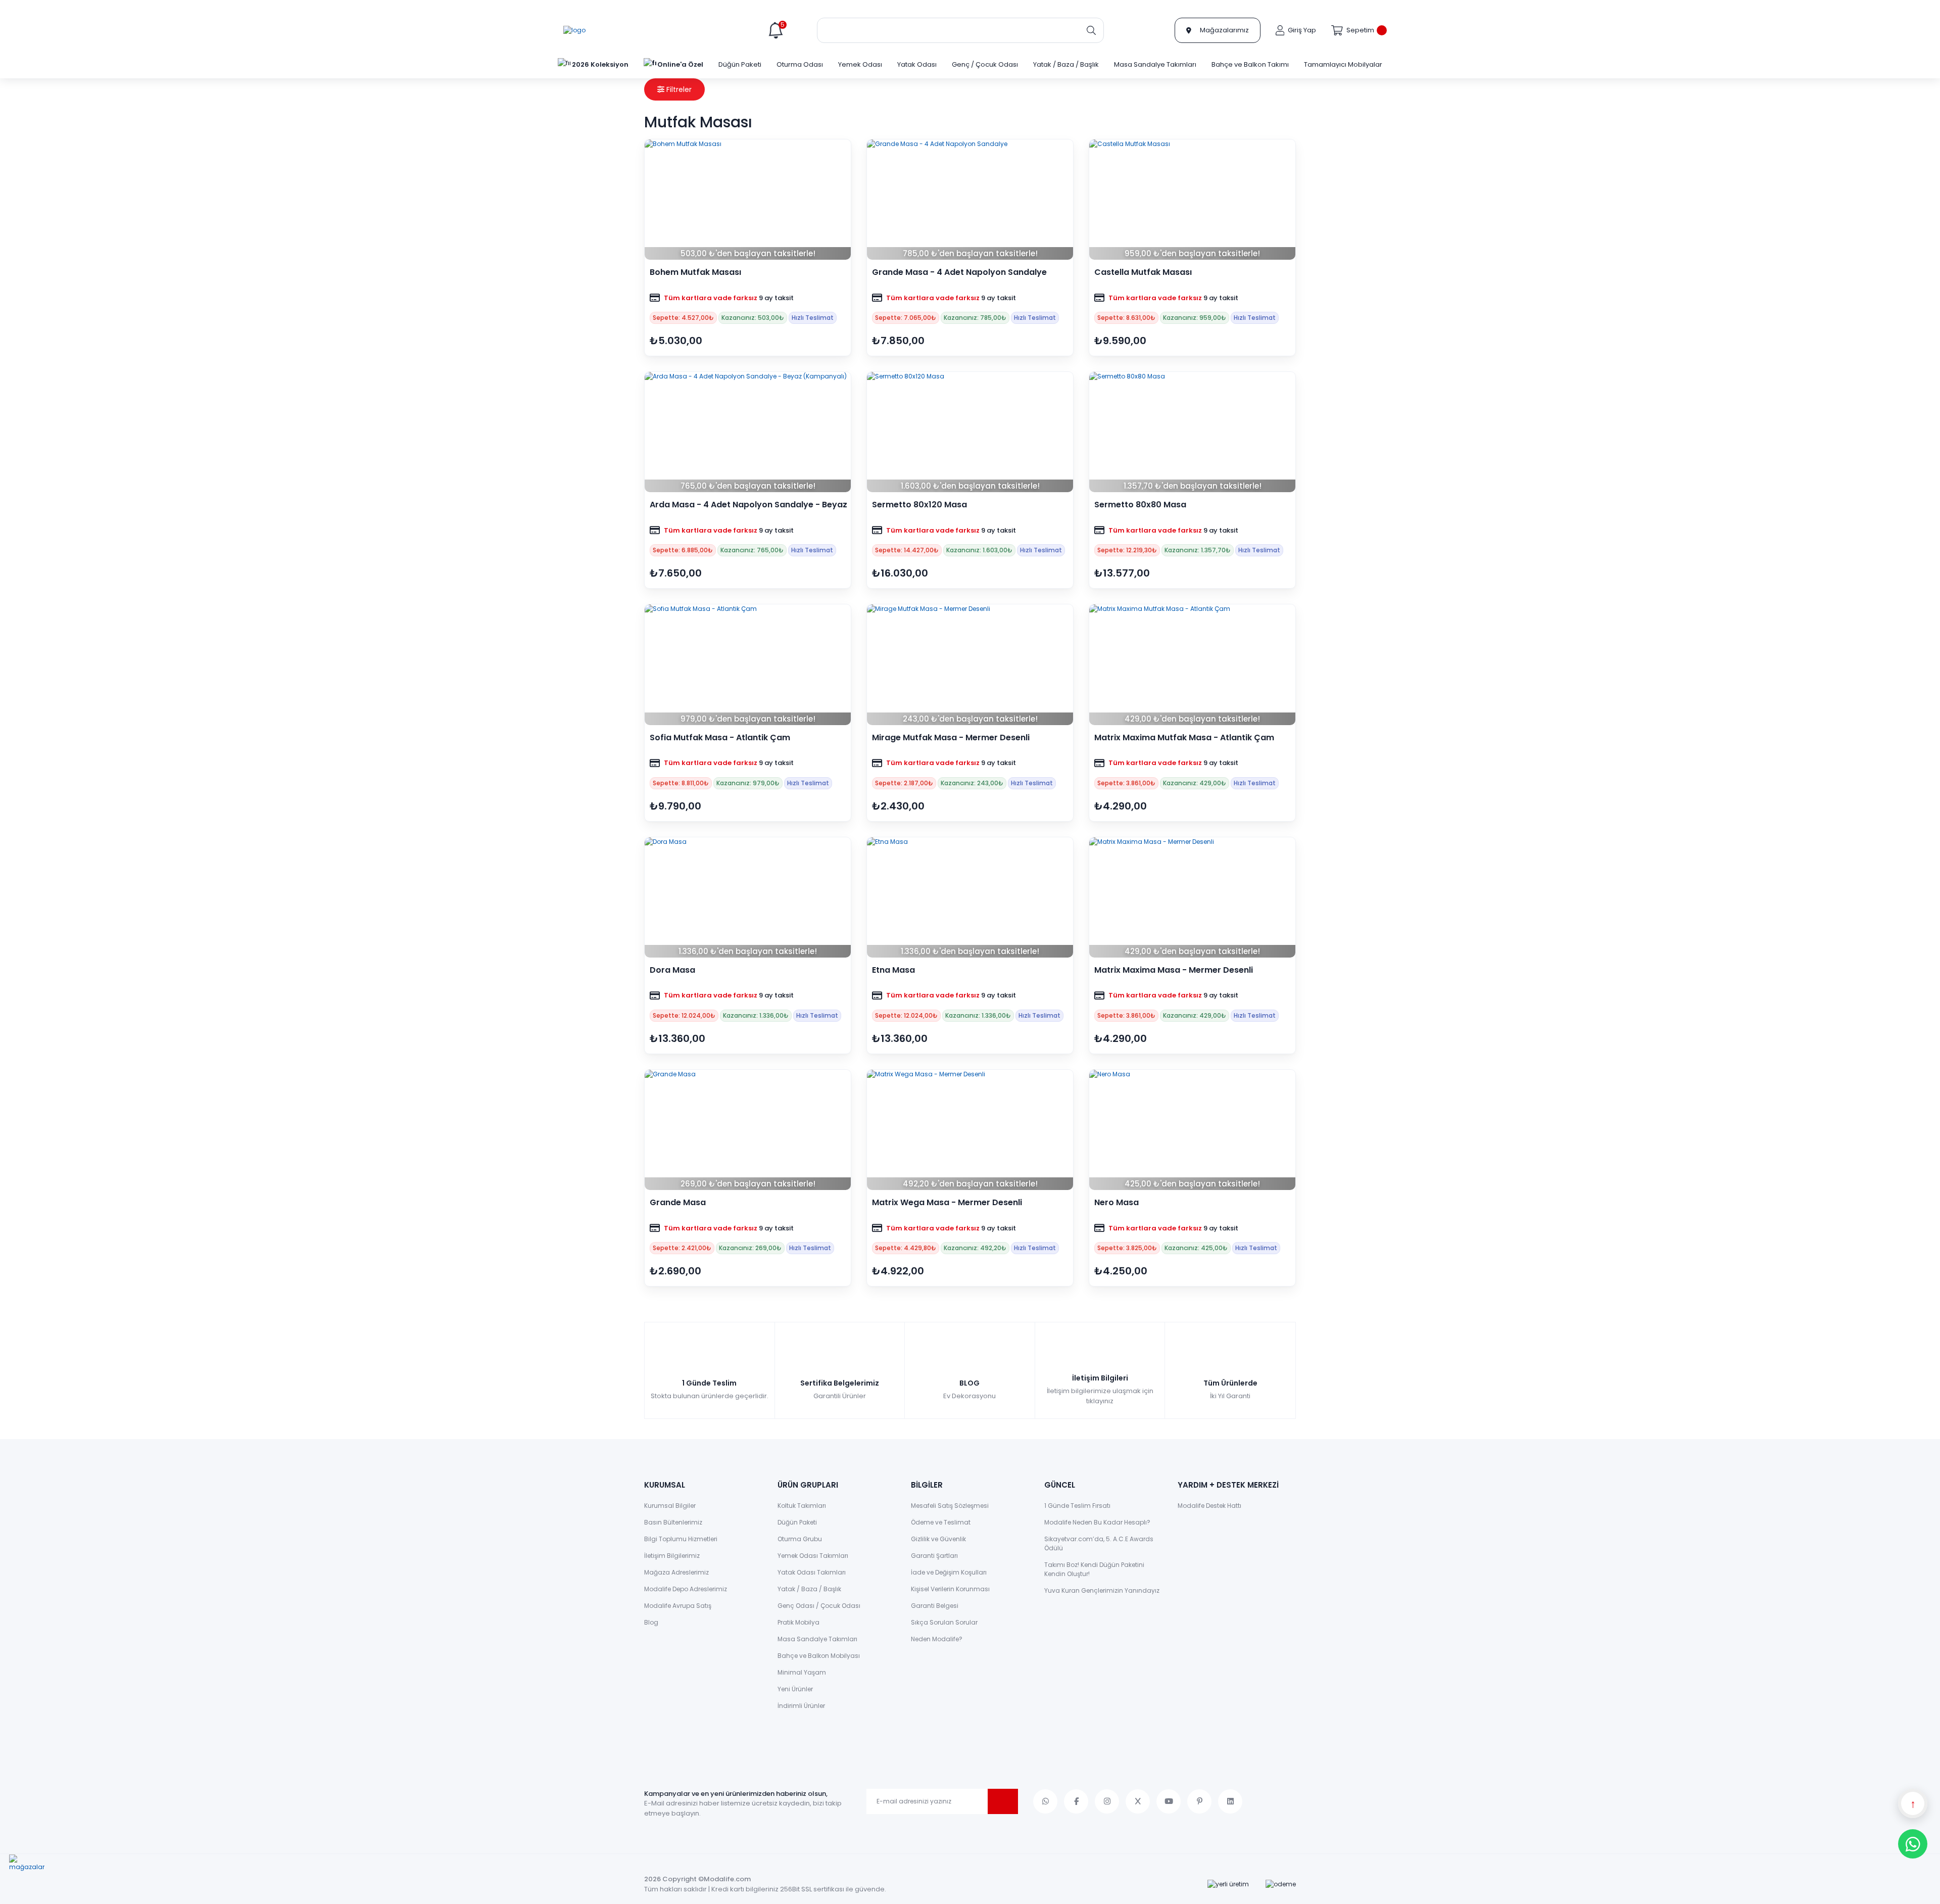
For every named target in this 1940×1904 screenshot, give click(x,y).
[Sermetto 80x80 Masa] (1192, 432)
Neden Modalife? (937, 1639)
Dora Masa (672, 970)
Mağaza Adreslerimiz (676, 1572)
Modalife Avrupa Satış (678, 1606)
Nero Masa (1117, 1203)
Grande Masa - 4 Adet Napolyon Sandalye (959, 272)
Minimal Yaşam (802, 1672)
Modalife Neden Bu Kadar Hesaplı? (1097, 1522)
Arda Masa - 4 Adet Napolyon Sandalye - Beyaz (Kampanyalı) (748, 505)
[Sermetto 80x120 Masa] (970, 432)
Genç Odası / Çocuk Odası (819, 1606)
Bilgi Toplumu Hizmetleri (681, 1539)
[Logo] (574, 30)
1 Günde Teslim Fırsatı (1077, 1506)
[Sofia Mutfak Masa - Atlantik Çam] (748, 664)
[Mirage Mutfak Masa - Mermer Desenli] (970, 664)
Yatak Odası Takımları (812, 1572)
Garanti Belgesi (935, 1606)
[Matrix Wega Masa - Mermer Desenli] (970, 1130)
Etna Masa (893, 970)
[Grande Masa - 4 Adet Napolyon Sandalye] (970, 200)
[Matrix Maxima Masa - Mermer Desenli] (1192, 897)
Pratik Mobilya (798, 1622)
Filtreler (678, 89)
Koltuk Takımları (802, 1506)
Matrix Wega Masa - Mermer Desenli (947, 1203)
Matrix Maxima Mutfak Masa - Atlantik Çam (1184, 738)
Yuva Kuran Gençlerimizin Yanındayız (1102, 1590)
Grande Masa (678, 1203)
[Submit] (1003, 1801)
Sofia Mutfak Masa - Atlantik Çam (720, 738)
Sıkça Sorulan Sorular (944, 1622)
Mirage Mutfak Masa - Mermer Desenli (951, 738)
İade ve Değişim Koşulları (949, 1572)
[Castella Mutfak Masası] (1192, 200)
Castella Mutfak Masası (1143, 272)
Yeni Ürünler (795, 1689)
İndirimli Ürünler (801, 1706)
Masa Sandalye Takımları (817, 1639)
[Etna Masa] (970, 897)
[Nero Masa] (1192, 1130)
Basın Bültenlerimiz (673, 1522)
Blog (651, 1622)
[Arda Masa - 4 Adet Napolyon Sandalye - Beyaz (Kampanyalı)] (748, 432)
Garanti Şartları (934, 1556)
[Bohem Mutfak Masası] (748, 200)
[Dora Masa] (748, 897)
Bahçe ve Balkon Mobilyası (819, 1656)
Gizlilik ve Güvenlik (938, 1539)
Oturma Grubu (800, 1539)
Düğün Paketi (797, 1522)
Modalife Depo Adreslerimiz (686, 1589)
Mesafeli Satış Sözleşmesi (950, 1506)
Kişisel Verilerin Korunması (950, 1589)
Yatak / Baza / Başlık (809, 1589)
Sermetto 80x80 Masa (1140, 505)
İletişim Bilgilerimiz (672, 1556)
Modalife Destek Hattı (1209, 1506)
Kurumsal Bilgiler (670, 1506)
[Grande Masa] (748, 1130)
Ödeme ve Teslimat (941, 1522)
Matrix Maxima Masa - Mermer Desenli (1174, 970)
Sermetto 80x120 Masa (919, 505)
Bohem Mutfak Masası (695, 272)
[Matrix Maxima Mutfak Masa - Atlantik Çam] (1192, 664)
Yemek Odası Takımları (813, 1556)
